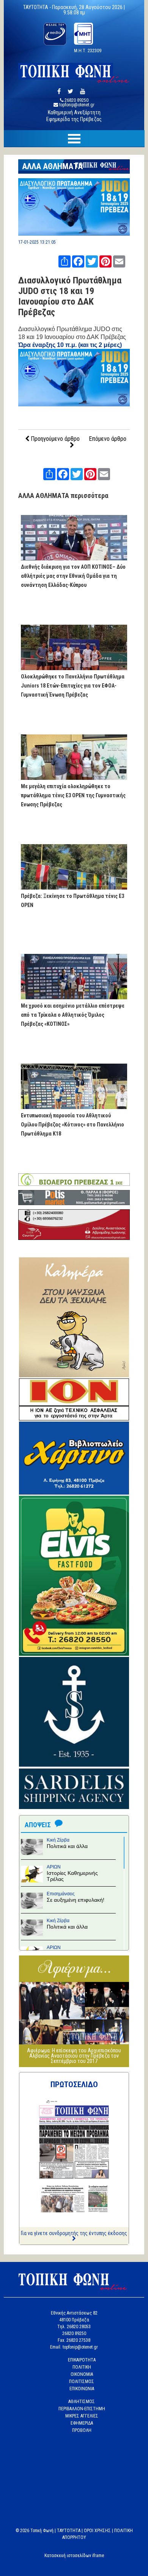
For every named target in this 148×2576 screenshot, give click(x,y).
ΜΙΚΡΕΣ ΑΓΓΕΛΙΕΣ (82, 2416)
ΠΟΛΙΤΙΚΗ (82, 2367)
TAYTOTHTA (69, 2531)
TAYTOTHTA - (38, 7)
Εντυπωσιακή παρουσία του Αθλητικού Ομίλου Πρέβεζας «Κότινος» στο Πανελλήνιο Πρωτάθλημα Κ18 (72, 1125)
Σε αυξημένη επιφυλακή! (76, 1900)
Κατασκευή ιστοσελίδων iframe (74, 2556)
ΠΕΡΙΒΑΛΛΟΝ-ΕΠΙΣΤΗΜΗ (82, 2409)
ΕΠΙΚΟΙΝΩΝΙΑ (82, 2389)
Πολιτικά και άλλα (67, 1846)
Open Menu (74, 139)
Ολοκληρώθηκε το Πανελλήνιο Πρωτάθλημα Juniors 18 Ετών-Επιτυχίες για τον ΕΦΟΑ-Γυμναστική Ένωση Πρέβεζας (73, 686)
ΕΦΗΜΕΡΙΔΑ (82, 2423)
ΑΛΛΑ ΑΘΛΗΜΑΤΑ (52, 166)
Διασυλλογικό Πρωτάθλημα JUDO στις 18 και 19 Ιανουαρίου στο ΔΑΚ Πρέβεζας (70, 296)
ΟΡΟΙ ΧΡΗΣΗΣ (97, 2531)
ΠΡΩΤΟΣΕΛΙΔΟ (74, 2084)
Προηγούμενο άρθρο (54, 439)
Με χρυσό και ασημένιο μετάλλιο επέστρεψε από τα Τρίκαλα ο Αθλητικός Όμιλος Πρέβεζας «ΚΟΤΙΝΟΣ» (73, 1015)
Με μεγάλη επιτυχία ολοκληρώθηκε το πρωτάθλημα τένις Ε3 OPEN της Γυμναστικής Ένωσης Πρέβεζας (73, 795)
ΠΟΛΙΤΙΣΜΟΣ (82, 2382)
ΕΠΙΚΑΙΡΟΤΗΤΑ (82, 2360)
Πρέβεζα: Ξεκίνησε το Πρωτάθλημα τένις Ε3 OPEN (72, 901)
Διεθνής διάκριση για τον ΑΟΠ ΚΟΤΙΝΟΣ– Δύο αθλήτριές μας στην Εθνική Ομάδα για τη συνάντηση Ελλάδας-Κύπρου (73, 576)
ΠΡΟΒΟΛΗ (82, 2430)
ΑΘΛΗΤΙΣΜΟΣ (82, 2402)
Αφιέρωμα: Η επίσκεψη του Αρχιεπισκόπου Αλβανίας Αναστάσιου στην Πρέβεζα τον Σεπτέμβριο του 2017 (74, 2056)
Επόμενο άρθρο (108, 439)
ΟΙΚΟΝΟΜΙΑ (82, 2374)
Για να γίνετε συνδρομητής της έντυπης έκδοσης (74, 2233)
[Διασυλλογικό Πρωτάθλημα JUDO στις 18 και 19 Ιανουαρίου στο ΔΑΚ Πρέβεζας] (74, 234)
